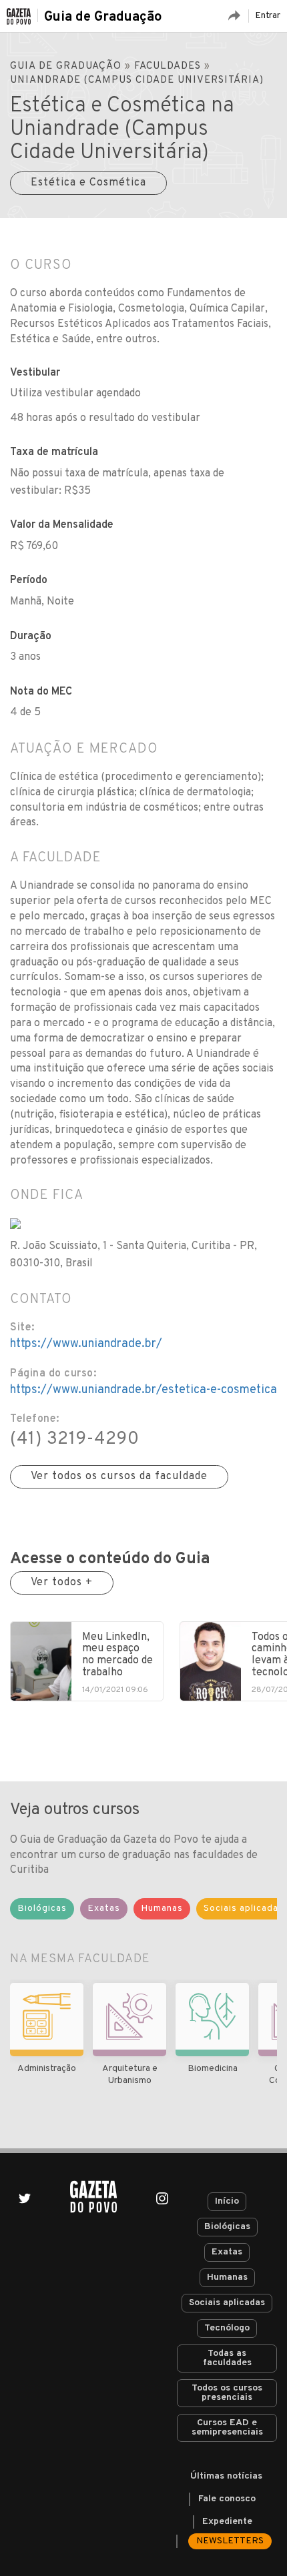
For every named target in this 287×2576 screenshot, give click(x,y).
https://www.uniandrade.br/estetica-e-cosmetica (143, 1390)
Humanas (227, 2277)
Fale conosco (227, 2499)
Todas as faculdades (227, 2358)
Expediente (227, 2522)
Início (227, 2201)
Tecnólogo (227, 2328)
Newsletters (230, 2541)
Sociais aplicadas (227, 2303)
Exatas (227, 2252)
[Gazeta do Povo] (93, 2197)
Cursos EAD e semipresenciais (227, 2428)
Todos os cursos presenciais (227, 2393)
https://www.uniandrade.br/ (86, 1344)
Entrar (268, 16)
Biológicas (227, 2227)
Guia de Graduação (103, 17)
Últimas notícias (226, 2476)
